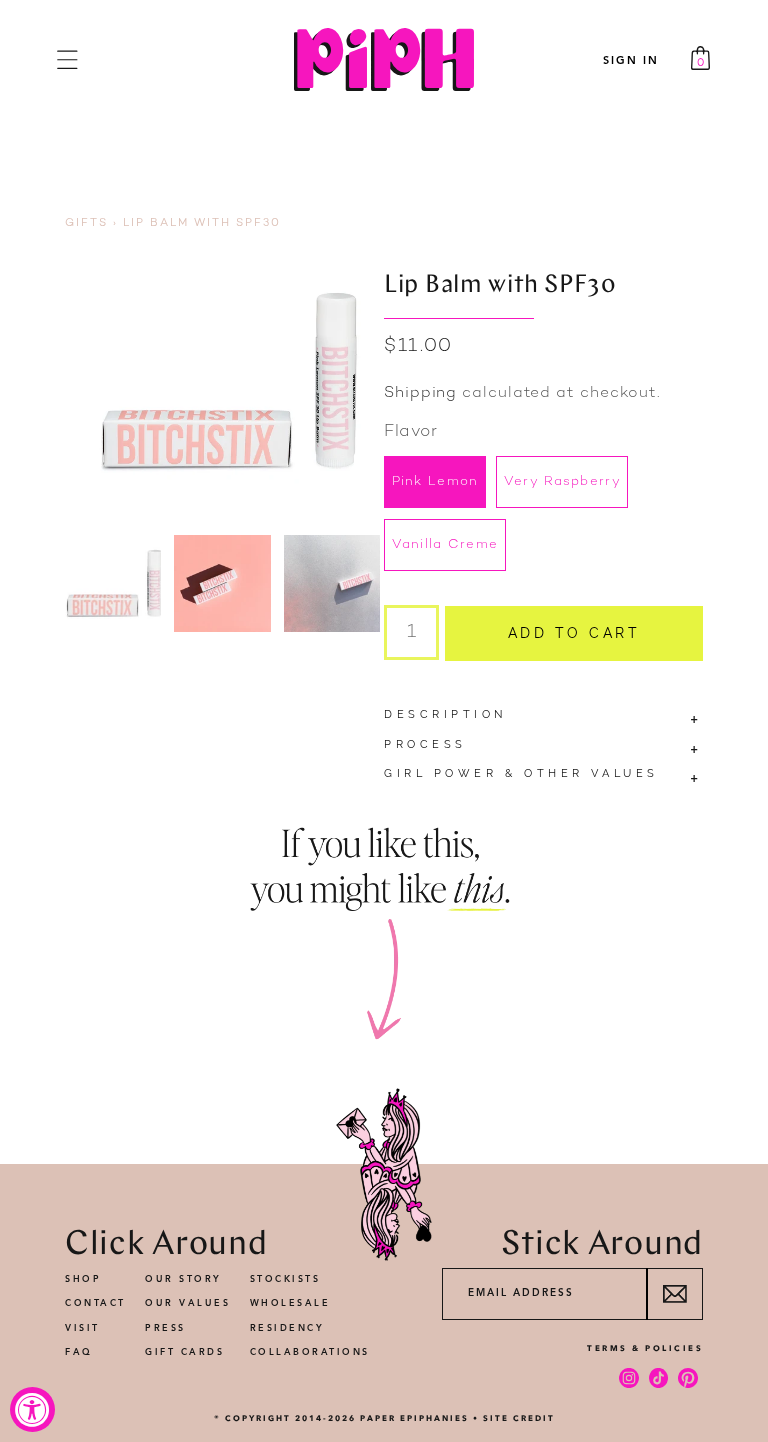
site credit (519, 1418)
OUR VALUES (187, 1303)
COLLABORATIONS (310, 1352)
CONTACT (95, 1303)
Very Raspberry (562, 482)
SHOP (83, 1279)
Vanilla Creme (445, 545)
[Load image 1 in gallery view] (113, 583)
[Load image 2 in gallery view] (222, 583)
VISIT (82, 1328)
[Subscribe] (674, 1294)
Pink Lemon (435, 482)
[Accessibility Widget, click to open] (32, 1409)
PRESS (165, 1328)
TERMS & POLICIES (645, 1348)
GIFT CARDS (184, 1352)
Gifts (86, 223)
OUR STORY (183, 1279)
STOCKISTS (285, 1279)
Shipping (420, 393)
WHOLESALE (290, 1303)
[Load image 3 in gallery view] (332, 583)
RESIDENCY (287, 1328)
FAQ (79, 1352)
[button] (67, 59)
